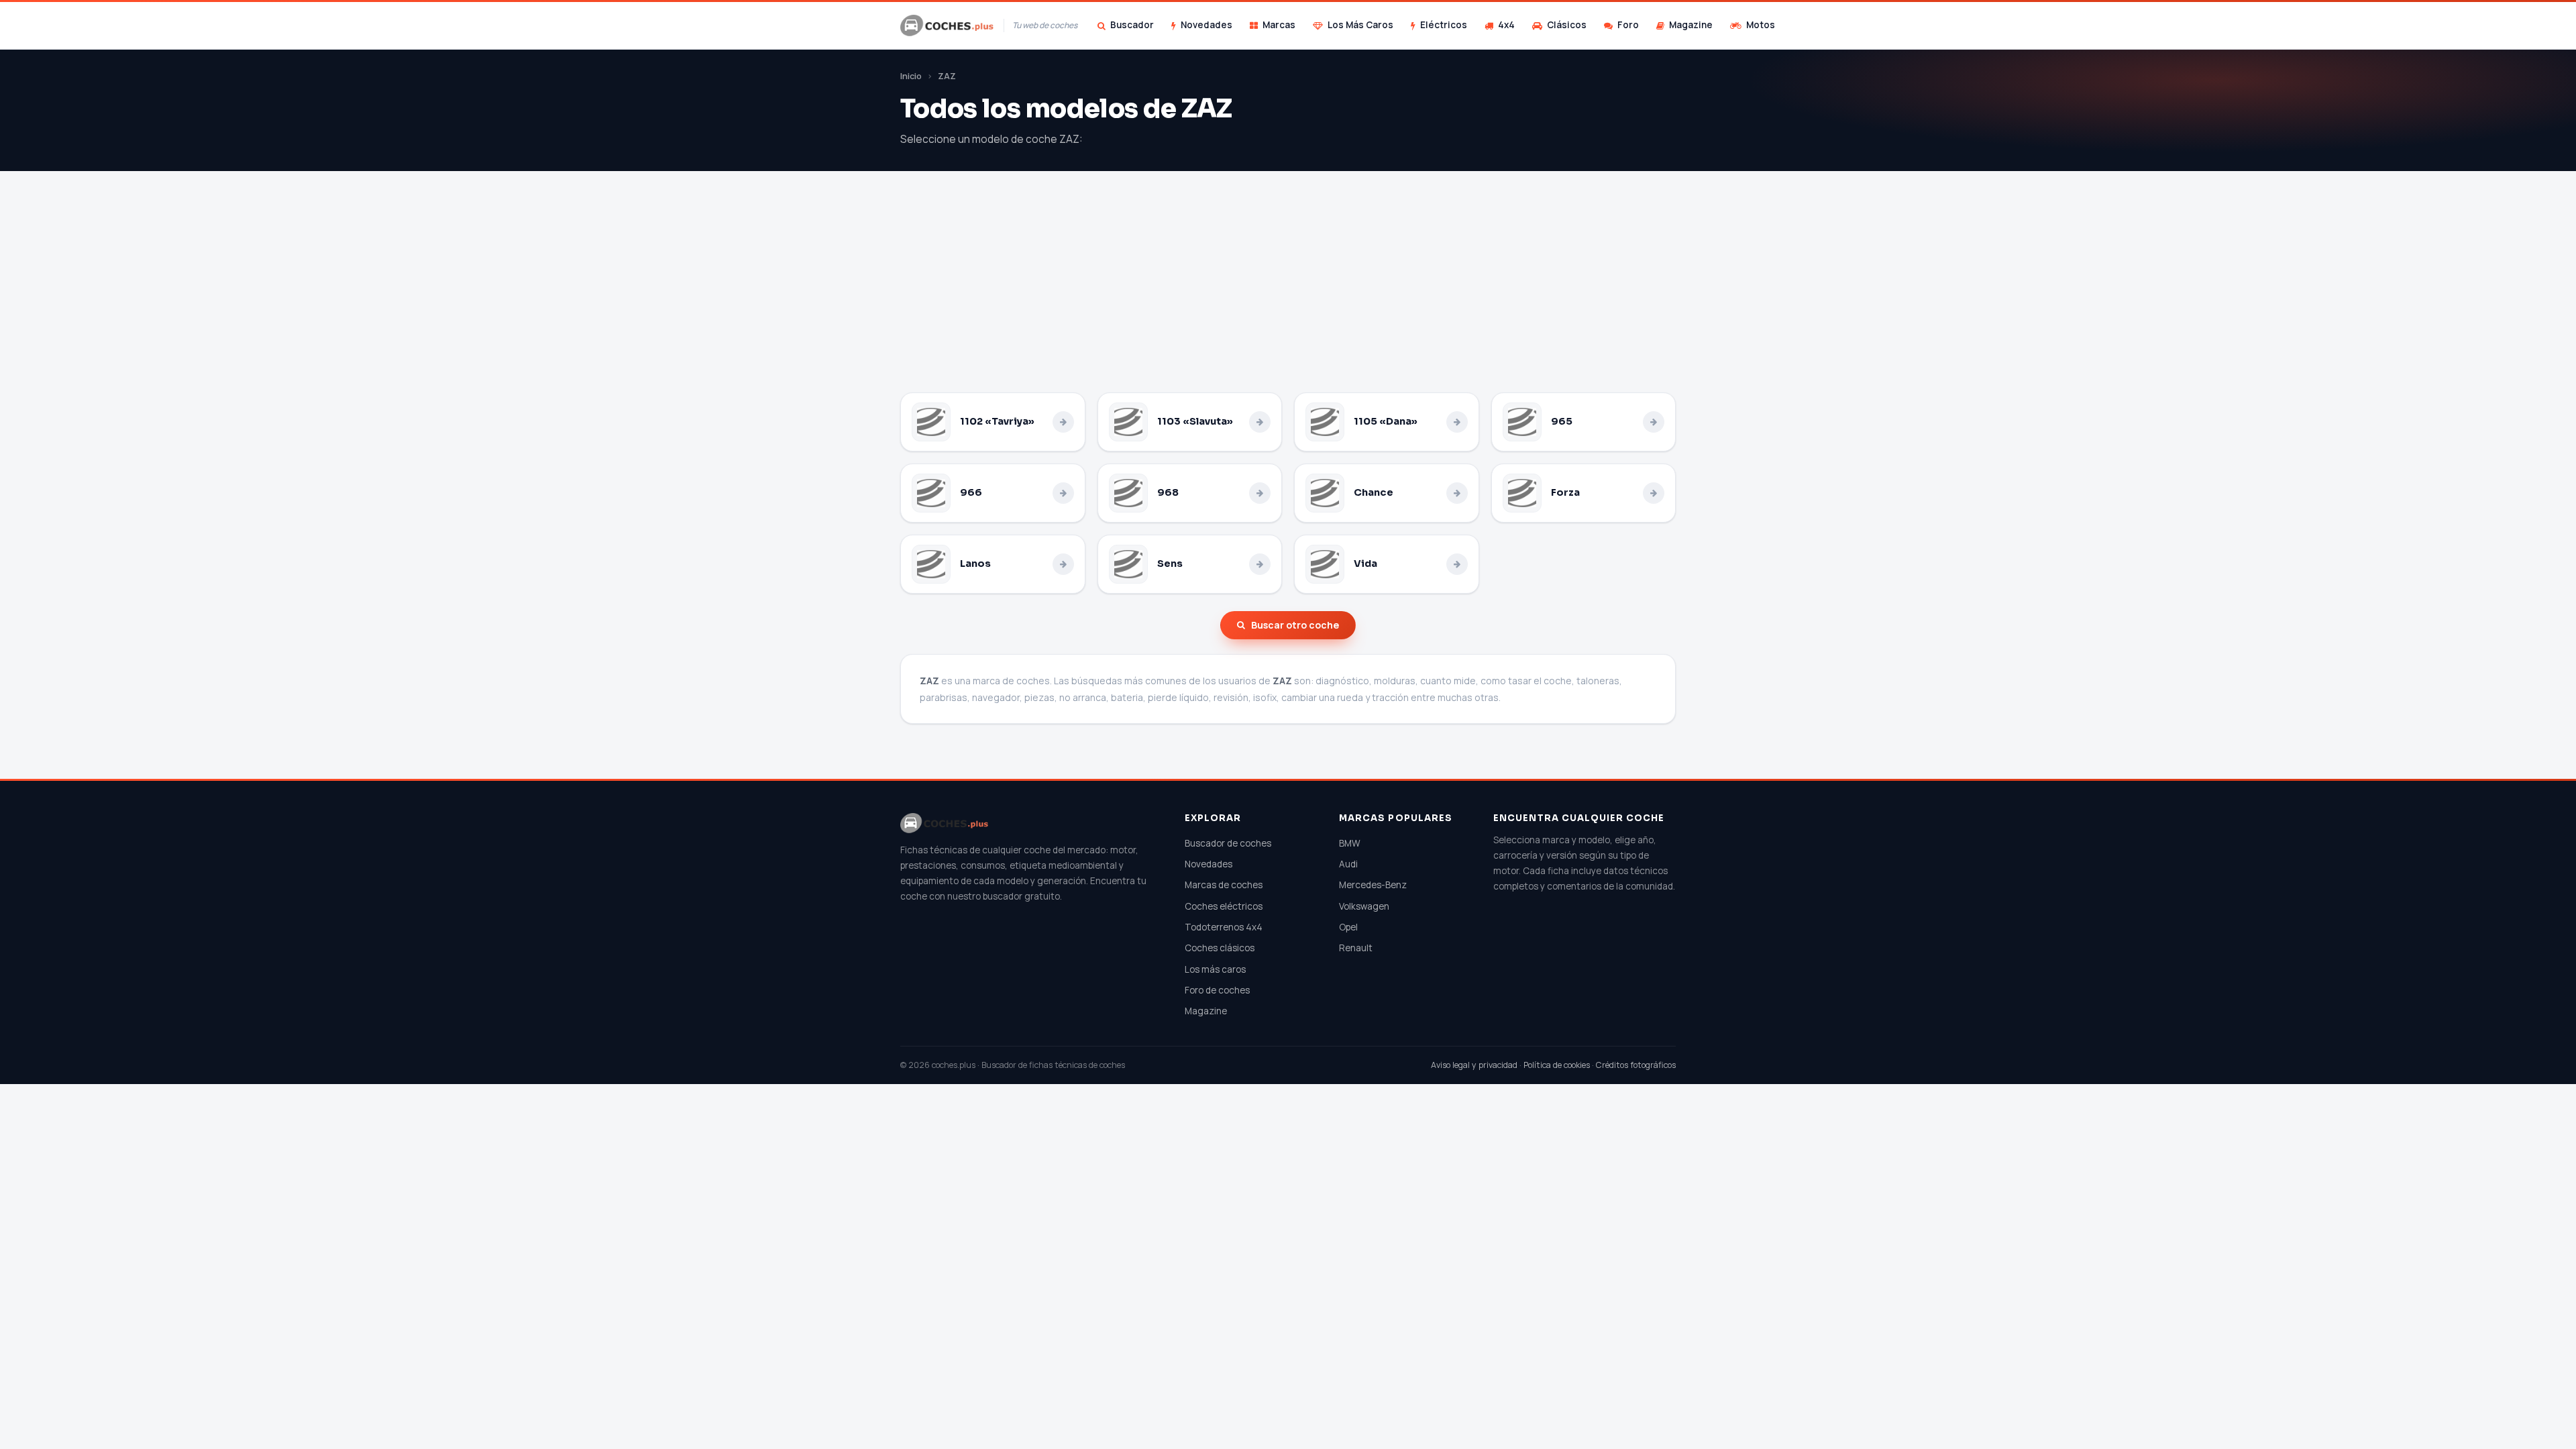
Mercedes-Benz (1373, 885)
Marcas (1279, 25)
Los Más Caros (1360, 25)
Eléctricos (1444, 25)
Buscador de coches (1228, 843)
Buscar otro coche (1295, 625)
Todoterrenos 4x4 (1224, 927)
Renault (1356, 948)
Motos (1761, 25)
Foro (1628, 25)
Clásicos (1567, 25)
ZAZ (947, 76)
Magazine (1691, 25)
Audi (1348, 864)
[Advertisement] (1288, 292)
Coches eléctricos (1224, 906)
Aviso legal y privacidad (1474, 1065)
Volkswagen (1364, 906)
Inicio (911, 76)
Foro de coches (1217, 990)
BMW (1350, 843)
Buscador (1132, 25)
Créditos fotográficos (1636, 1065)
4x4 (1506, 25)
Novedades (1206, 25)
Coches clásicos (1220, 948)
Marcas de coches (1224, 885)
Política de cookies (1557, 1065)
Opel (1348, 927)
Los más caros (1215, 969)
